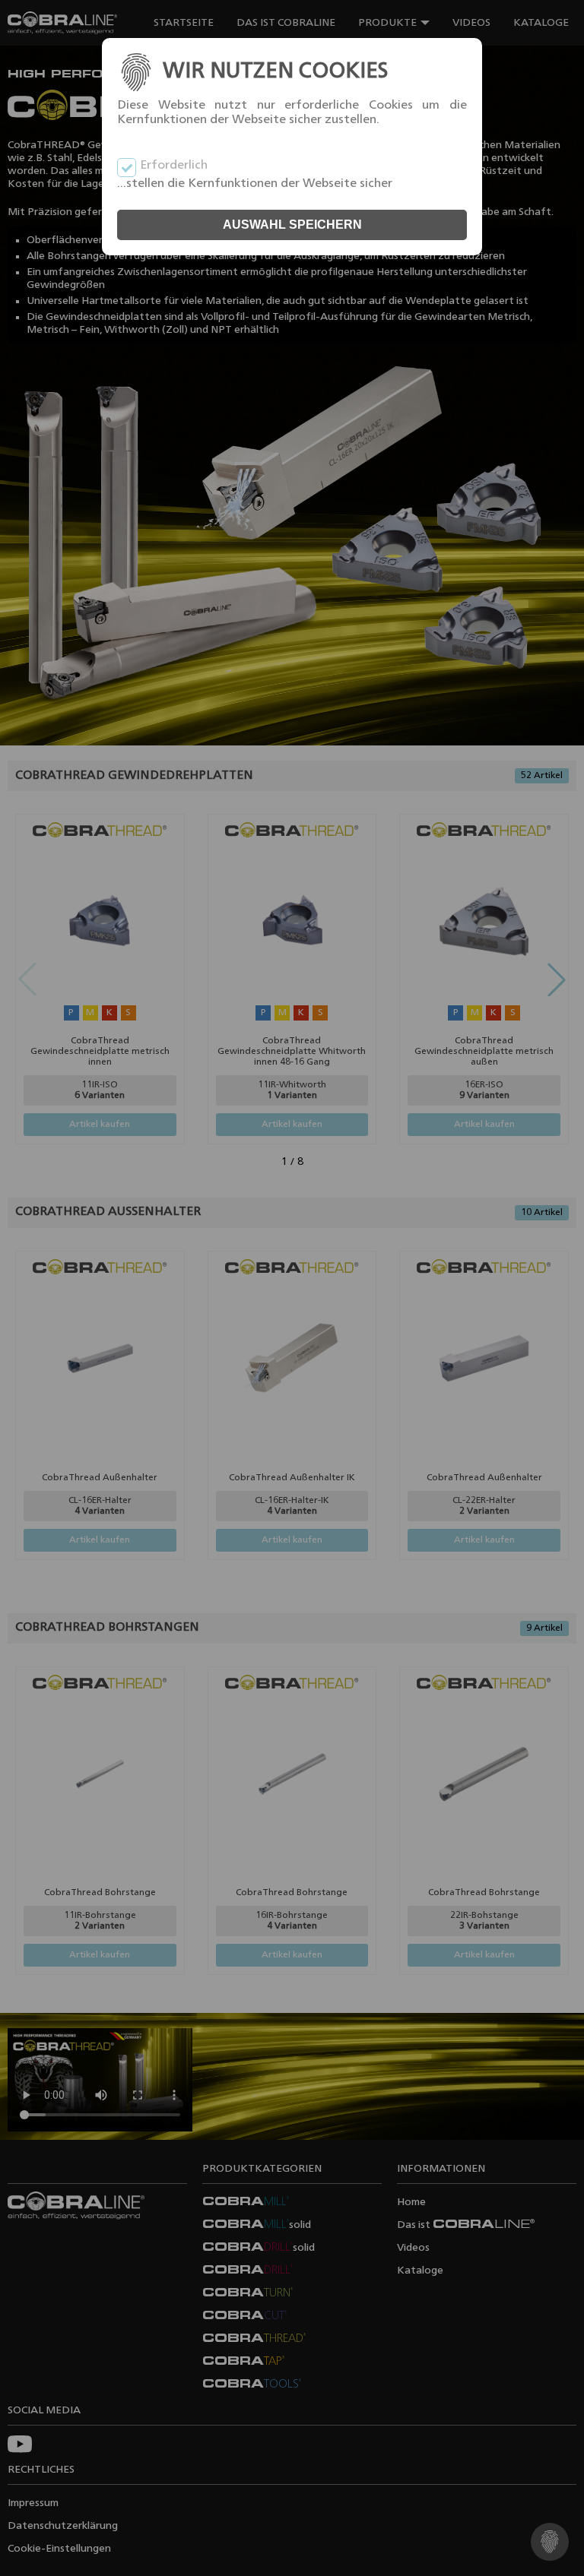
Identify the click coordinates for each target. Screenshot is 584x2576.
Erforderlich (174, 166)
